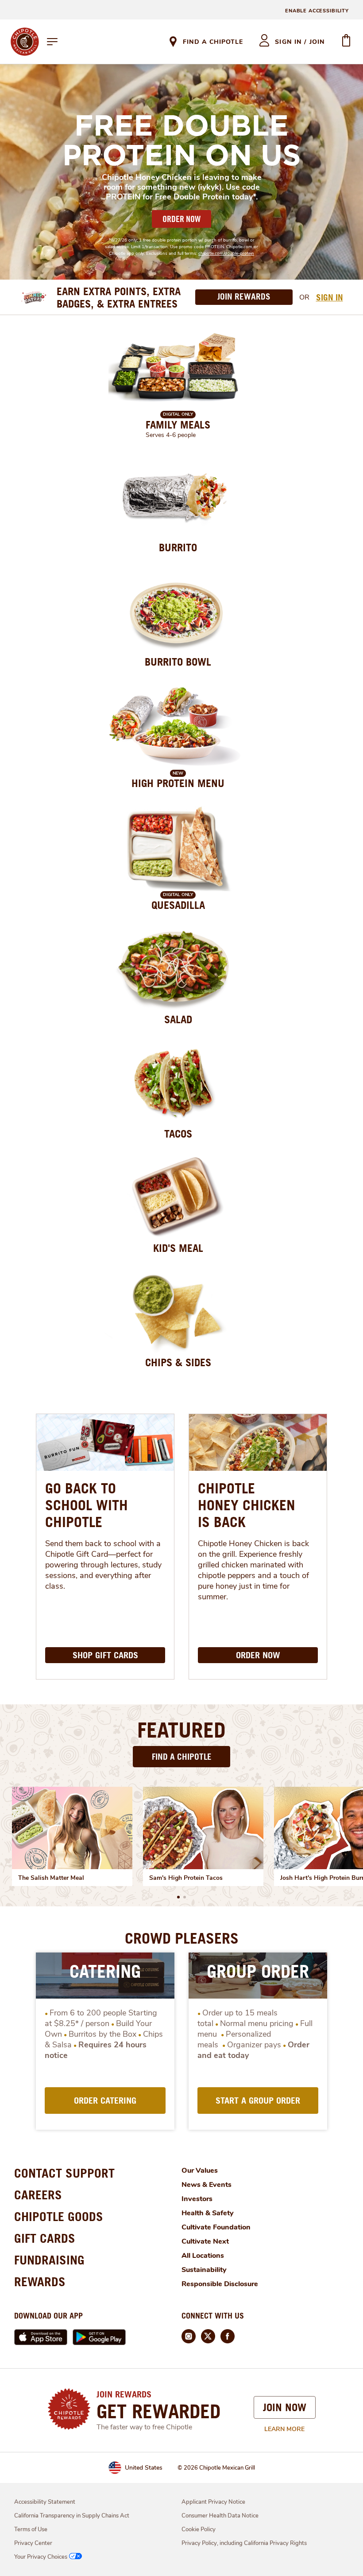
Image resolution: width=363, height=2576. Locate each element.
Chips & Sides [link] (178, 1362)
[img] (72, 1828)
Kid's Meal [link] (178, 1248)
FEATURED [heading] (181, 1730)
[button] (178, 1897)
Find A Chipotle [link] (213, 42)
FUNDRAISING (49, 2260)
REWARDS (40, 2282)
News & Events (207, 2185)
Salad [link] (178, 1019)
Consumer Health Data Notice (220, 2516)
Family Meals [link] (178, 425)
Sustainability (204, 2270)
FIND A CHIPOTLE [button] (182, 1756)
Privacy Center (33, 2543)
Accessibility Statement (45, 2502)
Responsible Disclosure (220, 2284)
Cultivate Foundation (216, 2227)
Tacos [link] (178, 1134)
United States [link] (144, 2468)
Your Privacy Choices (41, 2557)
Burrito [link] (178, 547)
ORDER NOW (181, 219)
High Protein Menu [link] (178, 783)
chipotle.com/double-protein (226, 253)
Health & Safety (208, 2213)
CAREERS (38, 2195)
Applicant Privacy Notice (213, 2502)
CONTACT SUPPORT (64, 2173)
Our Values (200, 2171)
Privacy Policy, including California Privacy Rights (244, 2543)
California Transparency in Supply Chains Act (72, 2516)
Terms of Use (31, 2529)
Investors (197, 2199)
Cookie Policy (199, 2529)
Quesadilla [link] (178, 905)
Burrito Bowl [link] (178, 662)
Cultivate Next (205, 2241)
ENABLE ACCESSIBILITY (317, 11)
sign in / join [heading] (300, 42)
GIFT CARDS (45, 2238)
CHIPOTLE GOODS (59, 2216)
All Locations (203, 2256)
